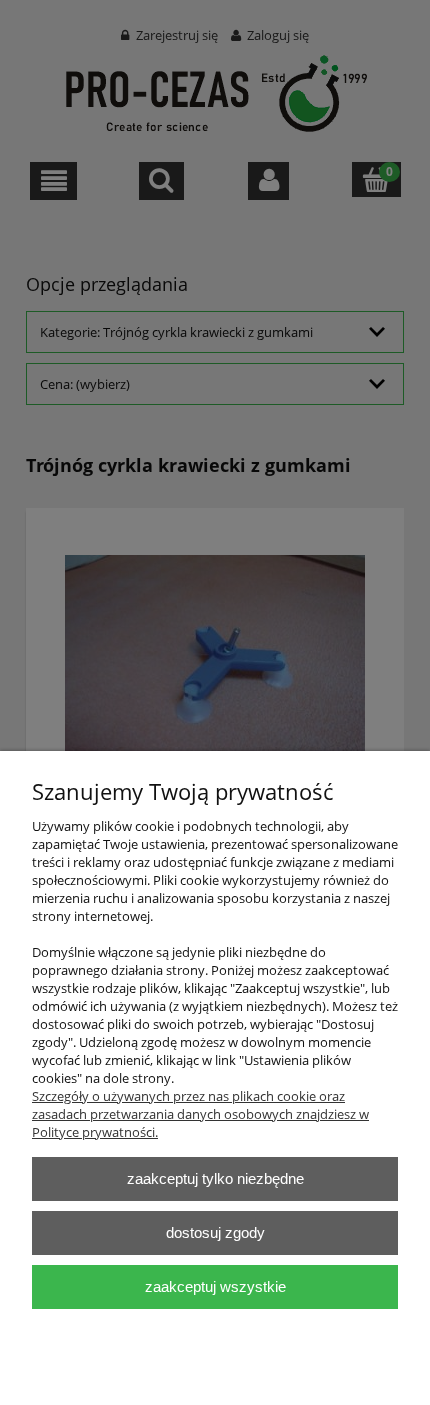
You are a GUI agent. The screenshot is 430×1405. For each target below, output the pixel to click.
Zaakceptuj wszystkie (215, 1286)
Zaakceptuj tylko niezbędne (215, 1178)
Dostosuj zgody (215, 1232)
